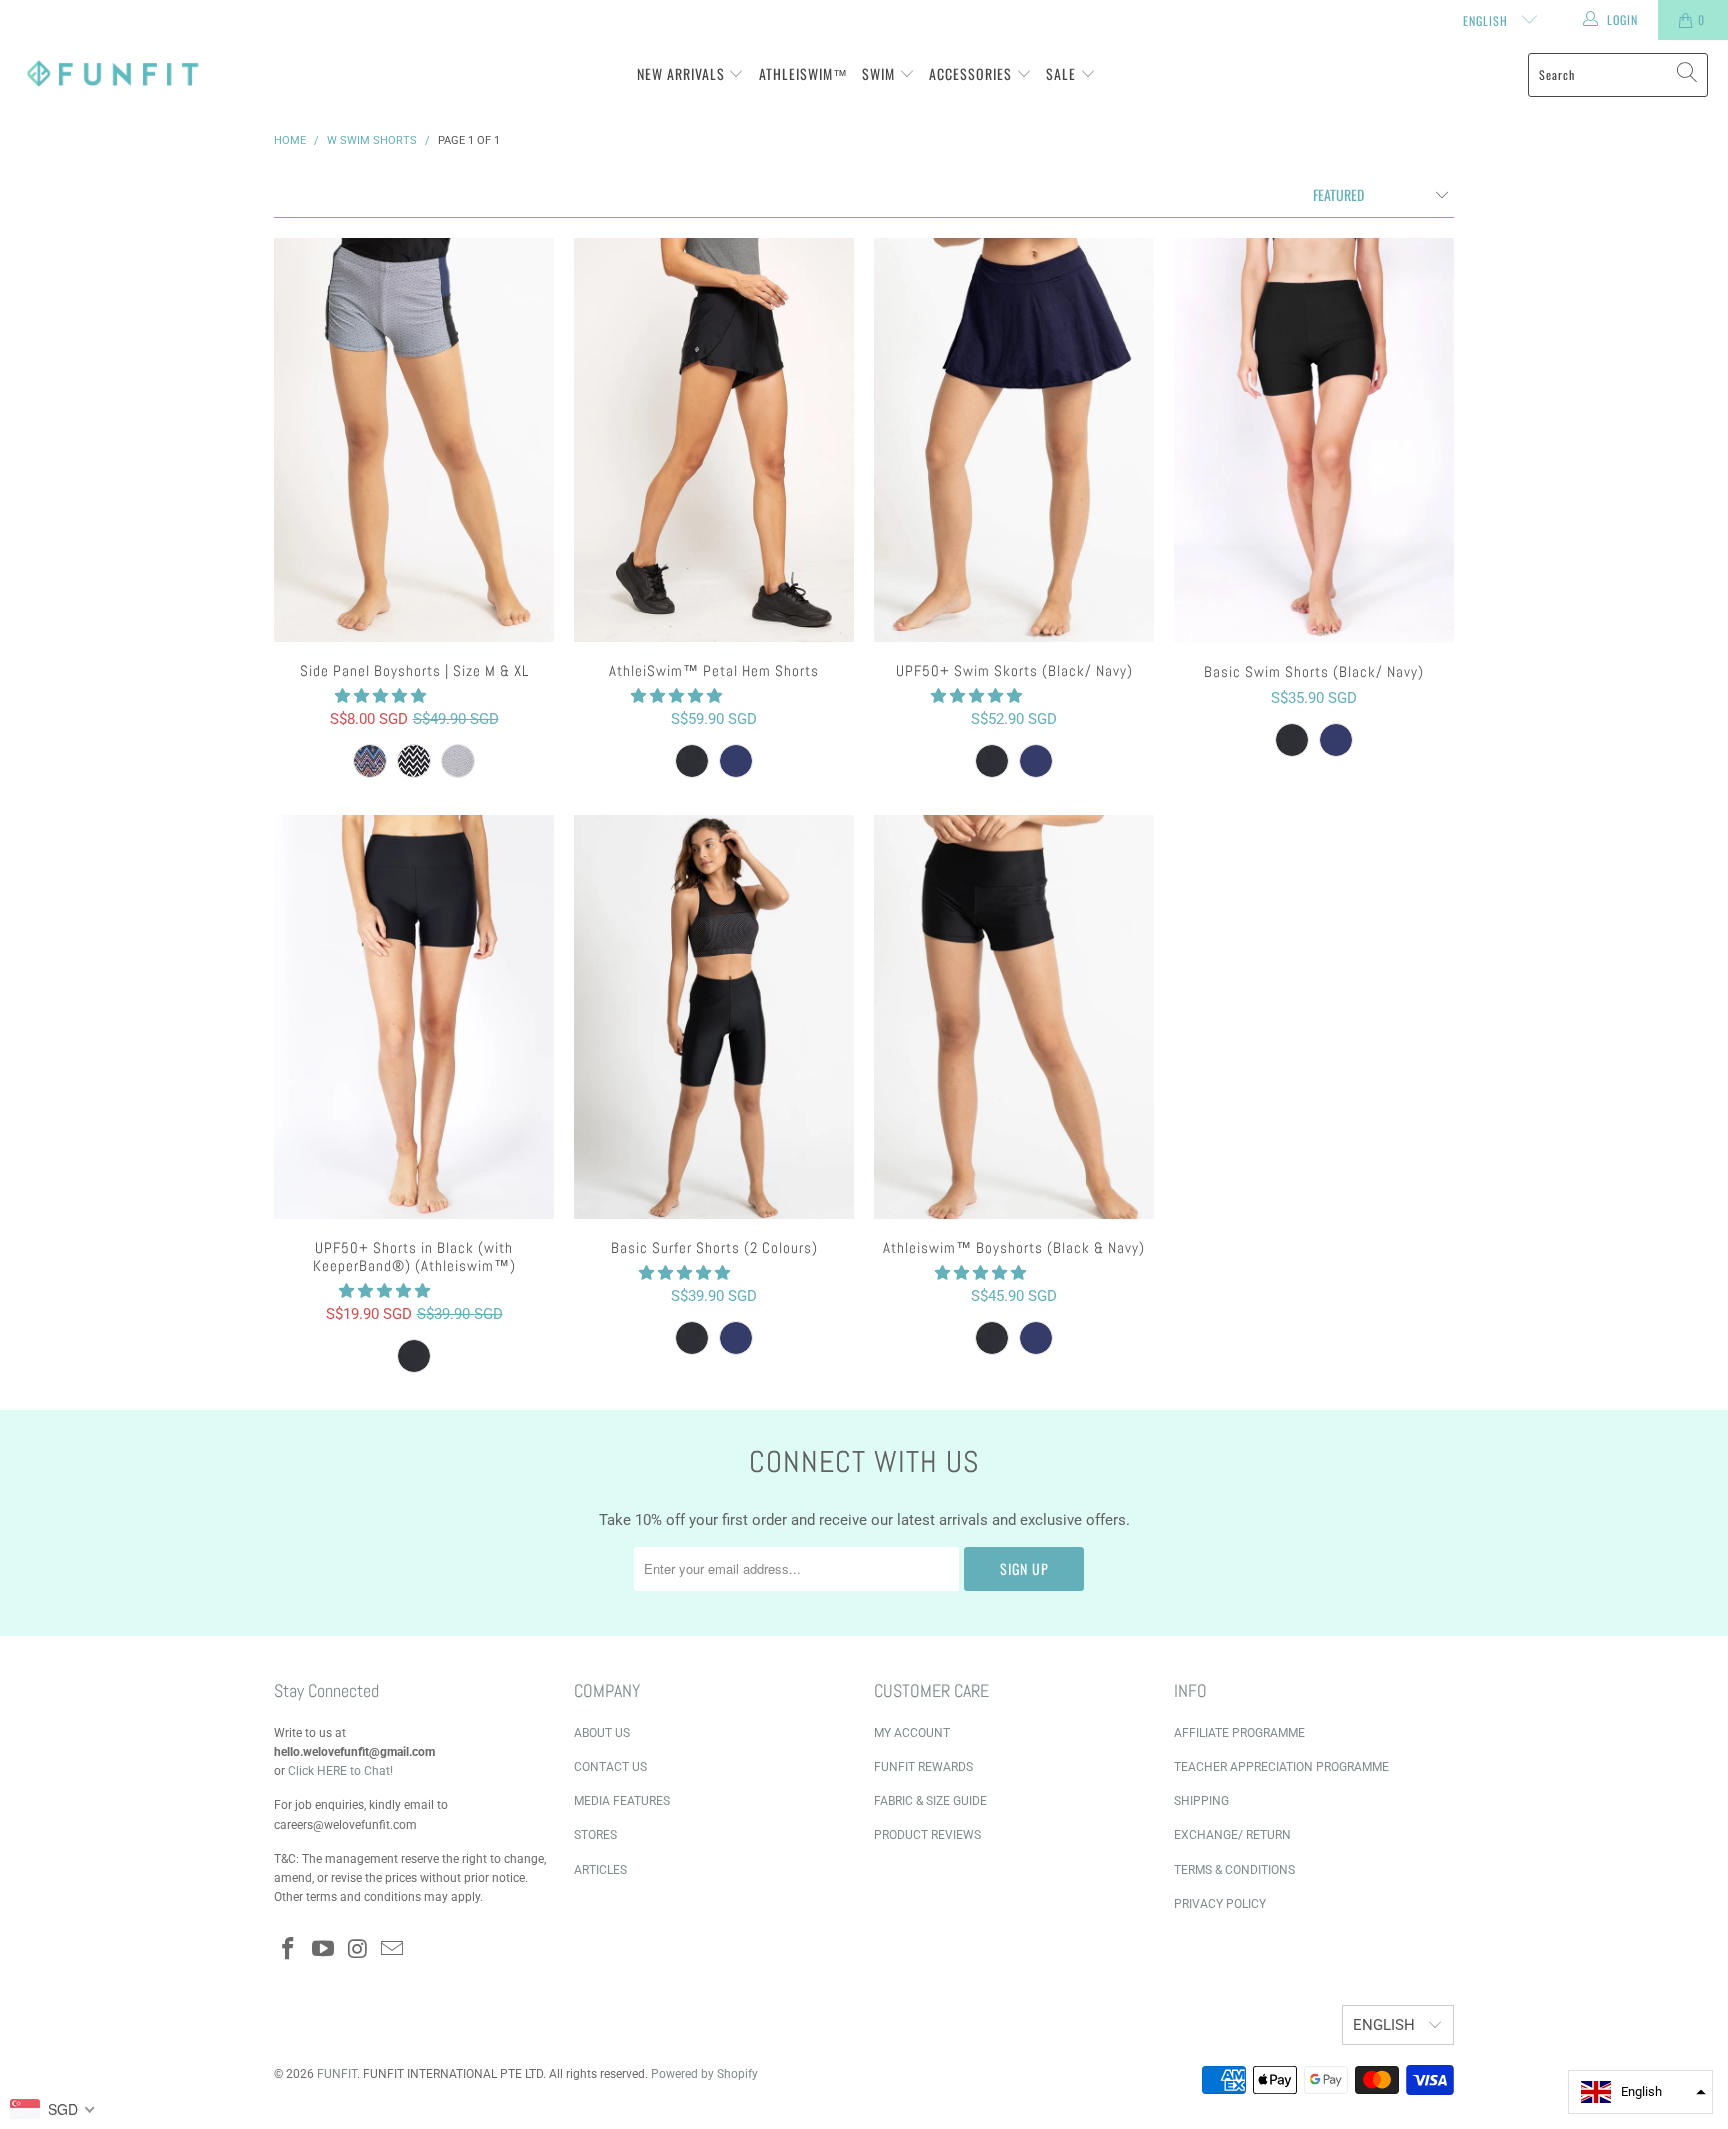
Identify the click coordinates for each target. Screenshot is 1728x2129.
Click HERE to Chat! (340, 1771)
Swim (880, 73)
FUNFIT (337, 2074)
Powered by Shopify (704, 2074)
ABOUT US (602, 1733)
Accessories (972, 73)
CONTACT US (610, 1767)
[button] (380, 696)
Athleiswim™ (803, 73)
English (1487, 20)
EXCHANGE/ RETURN (1232, 1835)
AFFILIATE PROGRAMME (1239, 1733)
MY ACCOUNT (912, 1733)
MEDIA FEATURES (622, 1801)
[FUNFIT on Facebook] (289, 1950)
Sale (1063, 73)
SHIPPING (1201, 1801)
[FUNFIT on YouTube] (324, 1950)
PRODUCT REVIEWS (927, 1835)
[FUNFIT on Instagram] (358, 1950)
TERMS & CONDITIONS (1234, 1870)
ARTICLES (600, 1870)
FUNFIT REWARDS (923, 1767)
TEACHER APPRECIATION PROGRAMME (1281, 1767)
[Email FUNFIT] (393, 1950)
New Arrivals (683, 73)
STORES (595, 1835)
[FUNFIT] (112, 74)
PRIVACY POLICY (1220, 1904)
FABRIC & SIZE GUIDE (930, 1801)
